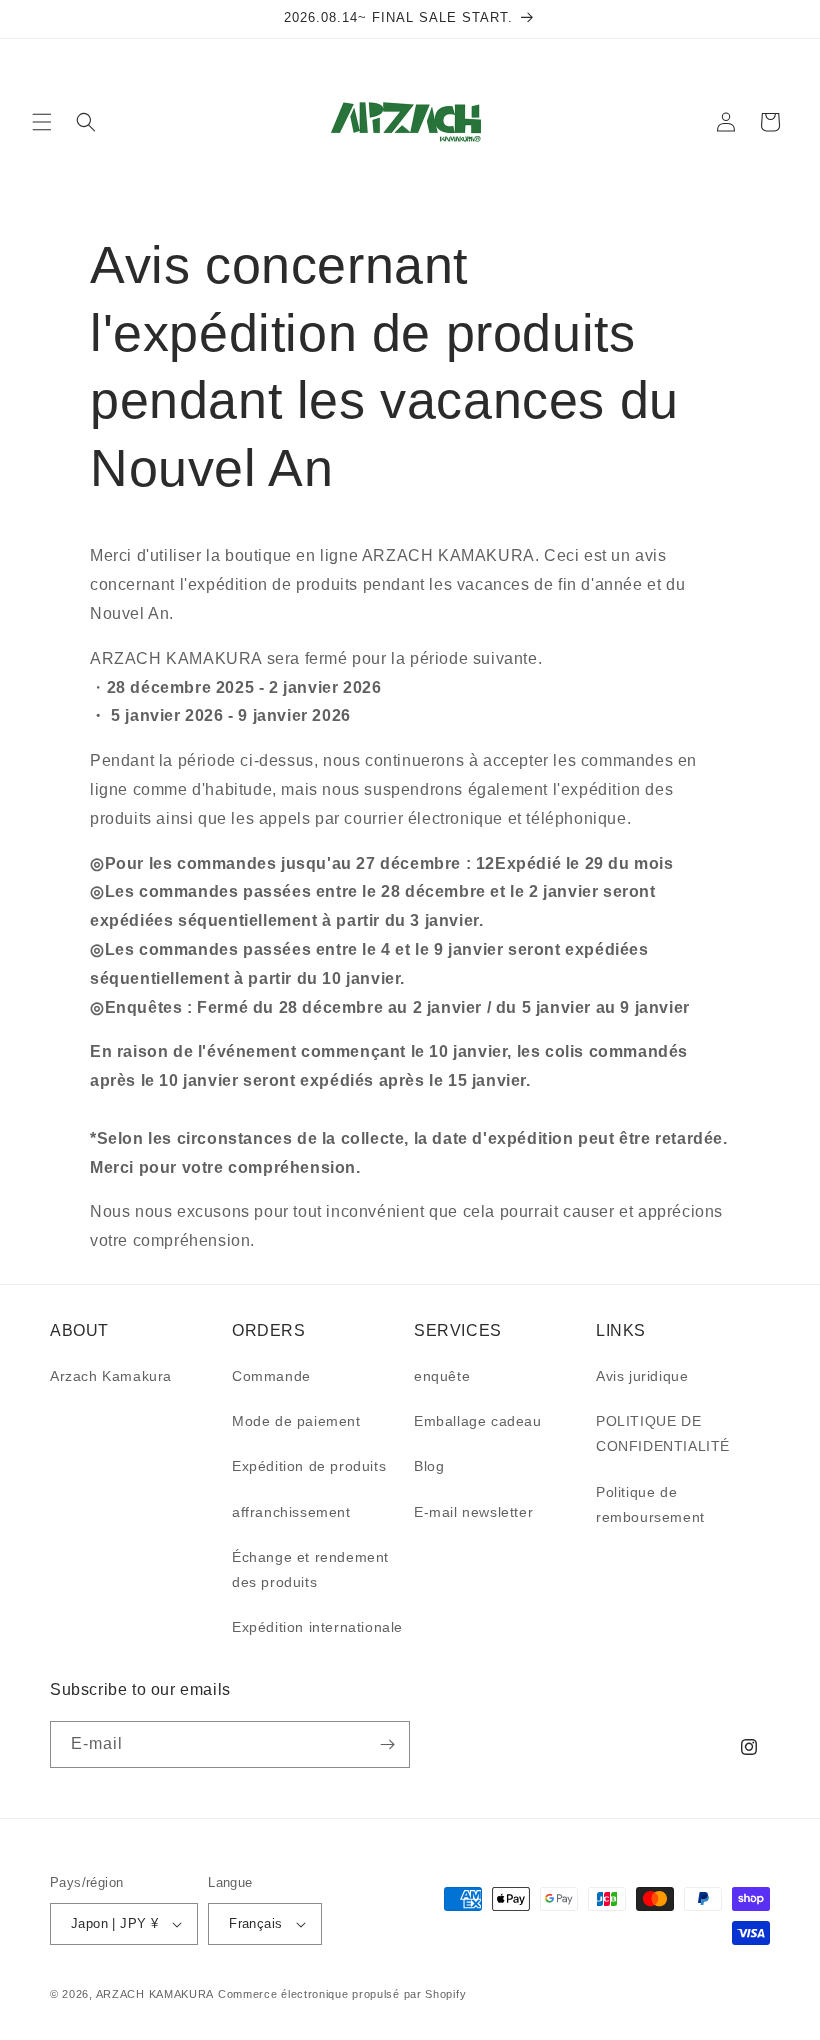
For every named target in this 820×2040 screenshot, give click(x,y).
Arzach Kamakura (111, 1376)
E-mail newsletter (473, 1512)
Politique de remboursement (650, 1504)
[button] (42, 122)
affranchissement (291, 1512)
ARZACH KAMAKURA (155, 1994)
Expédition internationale (317, 1627)
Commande (271, 1376)
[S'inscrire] (387, 1744)
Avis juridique (642, 1376)
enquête (442, 1376)
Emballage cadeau (478, 1421)
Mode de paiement (296, 1421)
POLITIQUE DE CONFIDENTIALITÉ (663, 1433)
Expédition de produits (309, 1466)
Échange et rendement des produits (310, 1569)
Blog (429, 1466)
